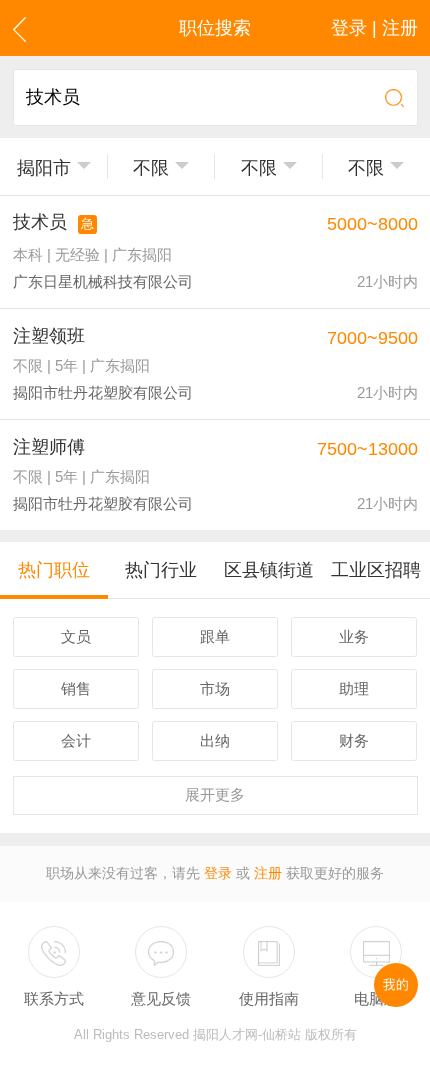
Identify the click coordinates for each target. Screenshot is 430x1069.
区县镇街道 (269, 570)
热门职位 (54, 570)
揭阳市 (44, 168)
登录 (218, 873)
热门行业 (161, 570)
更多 (215, 794)
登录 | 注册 (374, 28)
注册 (268, 873)
